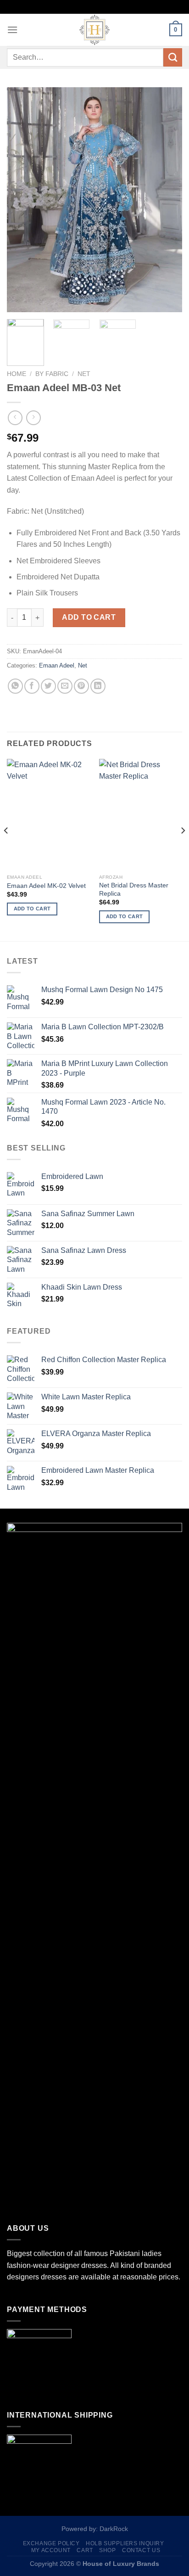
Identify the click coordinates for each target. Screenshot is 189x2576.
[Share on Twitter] (48, 686)
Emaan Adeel (57, 665)
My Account (51, 2550)
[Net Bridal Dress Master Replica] (141, 814)
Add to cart (89, 617)
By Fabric (52, 374)
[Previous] (22, 200)
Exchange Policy (51, 2543)
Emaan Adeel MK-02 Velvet (46, 886)
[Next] (167, 200)
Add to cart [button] (32, 909)
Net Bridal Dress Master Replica (134, 890)
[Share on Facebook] (32, 686)
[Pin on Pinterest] (81, 686)
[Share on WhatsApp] (15, 686)
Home (17, 374)
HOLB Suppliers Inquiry (125, 2543)
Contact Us (141, 2550)
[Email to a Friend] (65, 686)
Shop (107, 2550)
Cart (85, 2550)
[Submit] (173, 57)
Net (84, 374)
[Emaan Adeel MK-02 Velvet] (48, 814)
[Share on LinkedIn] (98, 686)
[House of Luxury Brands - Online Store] (94, 30)
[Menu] (12, 30)
